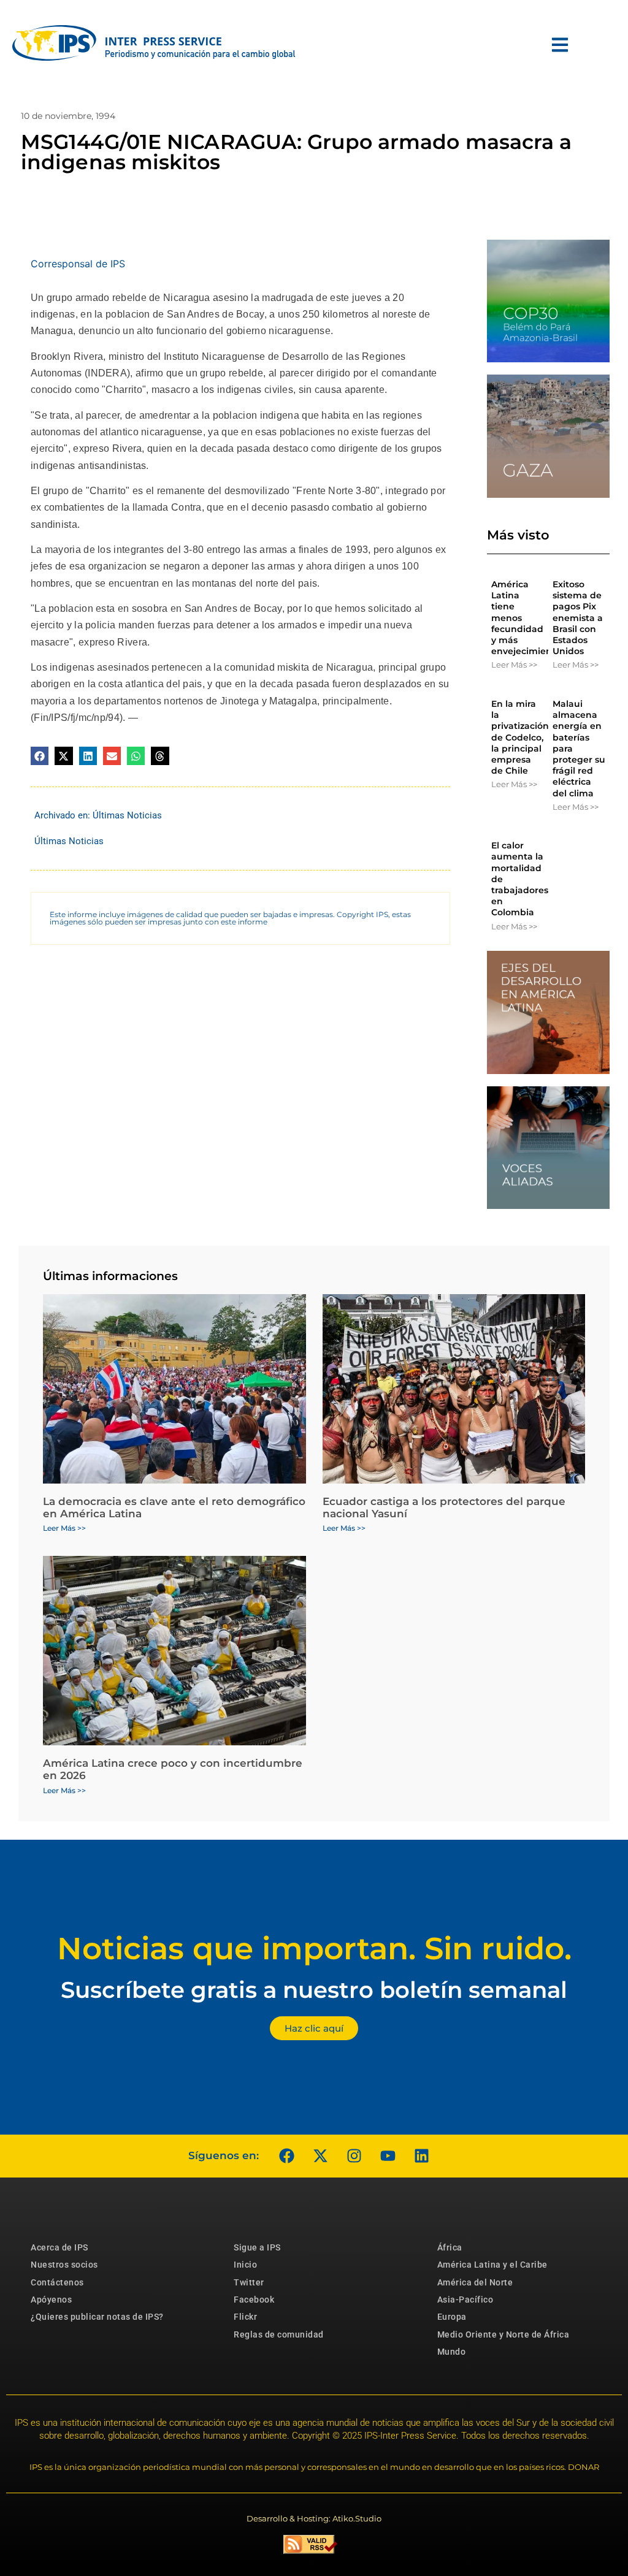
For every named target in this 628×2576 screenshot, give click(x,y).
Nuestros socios (64, 2265)
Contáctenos (57, 2282)
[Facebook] (286, 2156)
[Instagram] (354, 2156)
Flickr (245, 2317)
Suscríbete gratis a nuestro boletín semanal (314, 1990)
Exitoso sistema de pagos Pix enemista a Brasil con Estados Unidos (578, 618)
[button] (40, 756)
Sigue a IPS (257, 2247)
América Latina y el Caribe (492, 2265)
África (450, 2247)
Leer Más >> (514, 665)
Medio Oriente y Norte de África (504, 2334)
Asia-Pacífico (465, 2300)
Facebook (254, 2300)
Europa (452, 2317)
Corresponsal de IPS (78, 264)
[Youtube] (388, 2156)
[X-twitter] (320, 2156)
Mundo (452, 2352)
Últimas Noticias (127, 815)
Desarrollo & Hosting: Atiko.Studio (314, 2518)
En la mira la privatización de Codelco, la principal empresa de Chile (520, 737)
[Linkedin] (421, 2156)
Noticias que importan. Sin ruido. (314, 1949)
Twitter (249, 2282)
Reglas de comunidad (279, 2334)
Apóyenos (51, 2300)
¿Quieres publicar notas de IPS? (97, 2317)
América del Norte (475, 2282)
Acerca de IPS (59, 2247)
